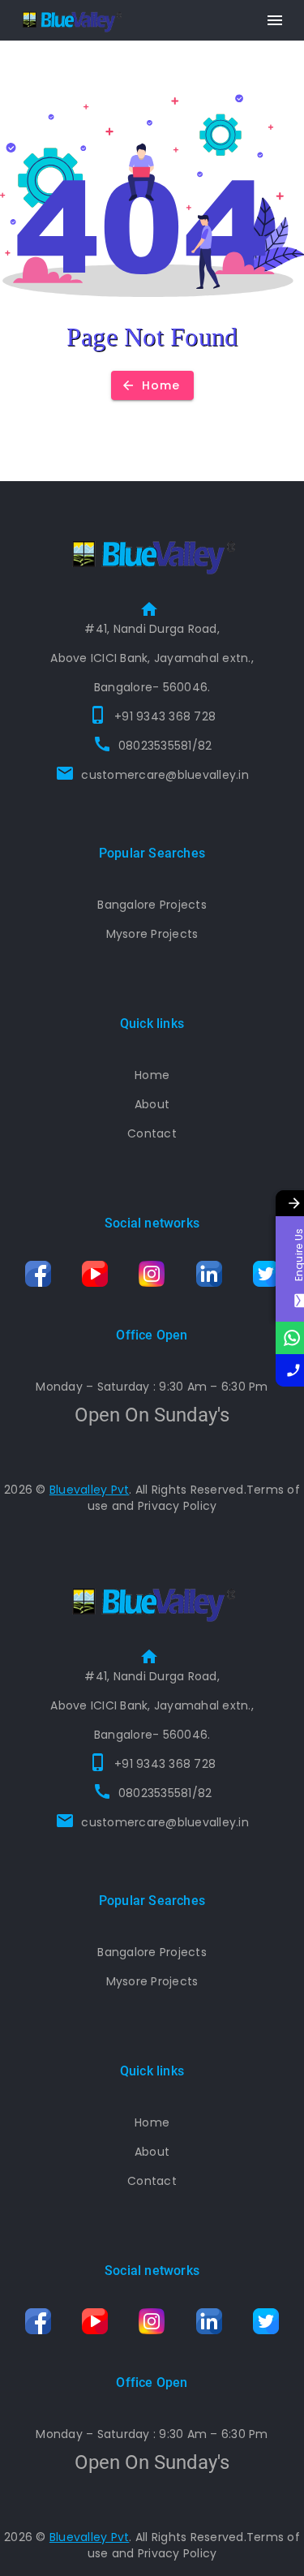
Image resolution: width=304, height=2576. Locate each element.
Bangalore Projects (152, 905)
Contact (152, 1133)
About (152, 1104)
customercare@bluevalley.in (165, 775)
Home (152, 1075)
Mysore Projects (152, 934)
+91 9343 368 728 (165, 716)
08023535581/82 (165, 746)
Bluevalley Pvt (90, 1490)
